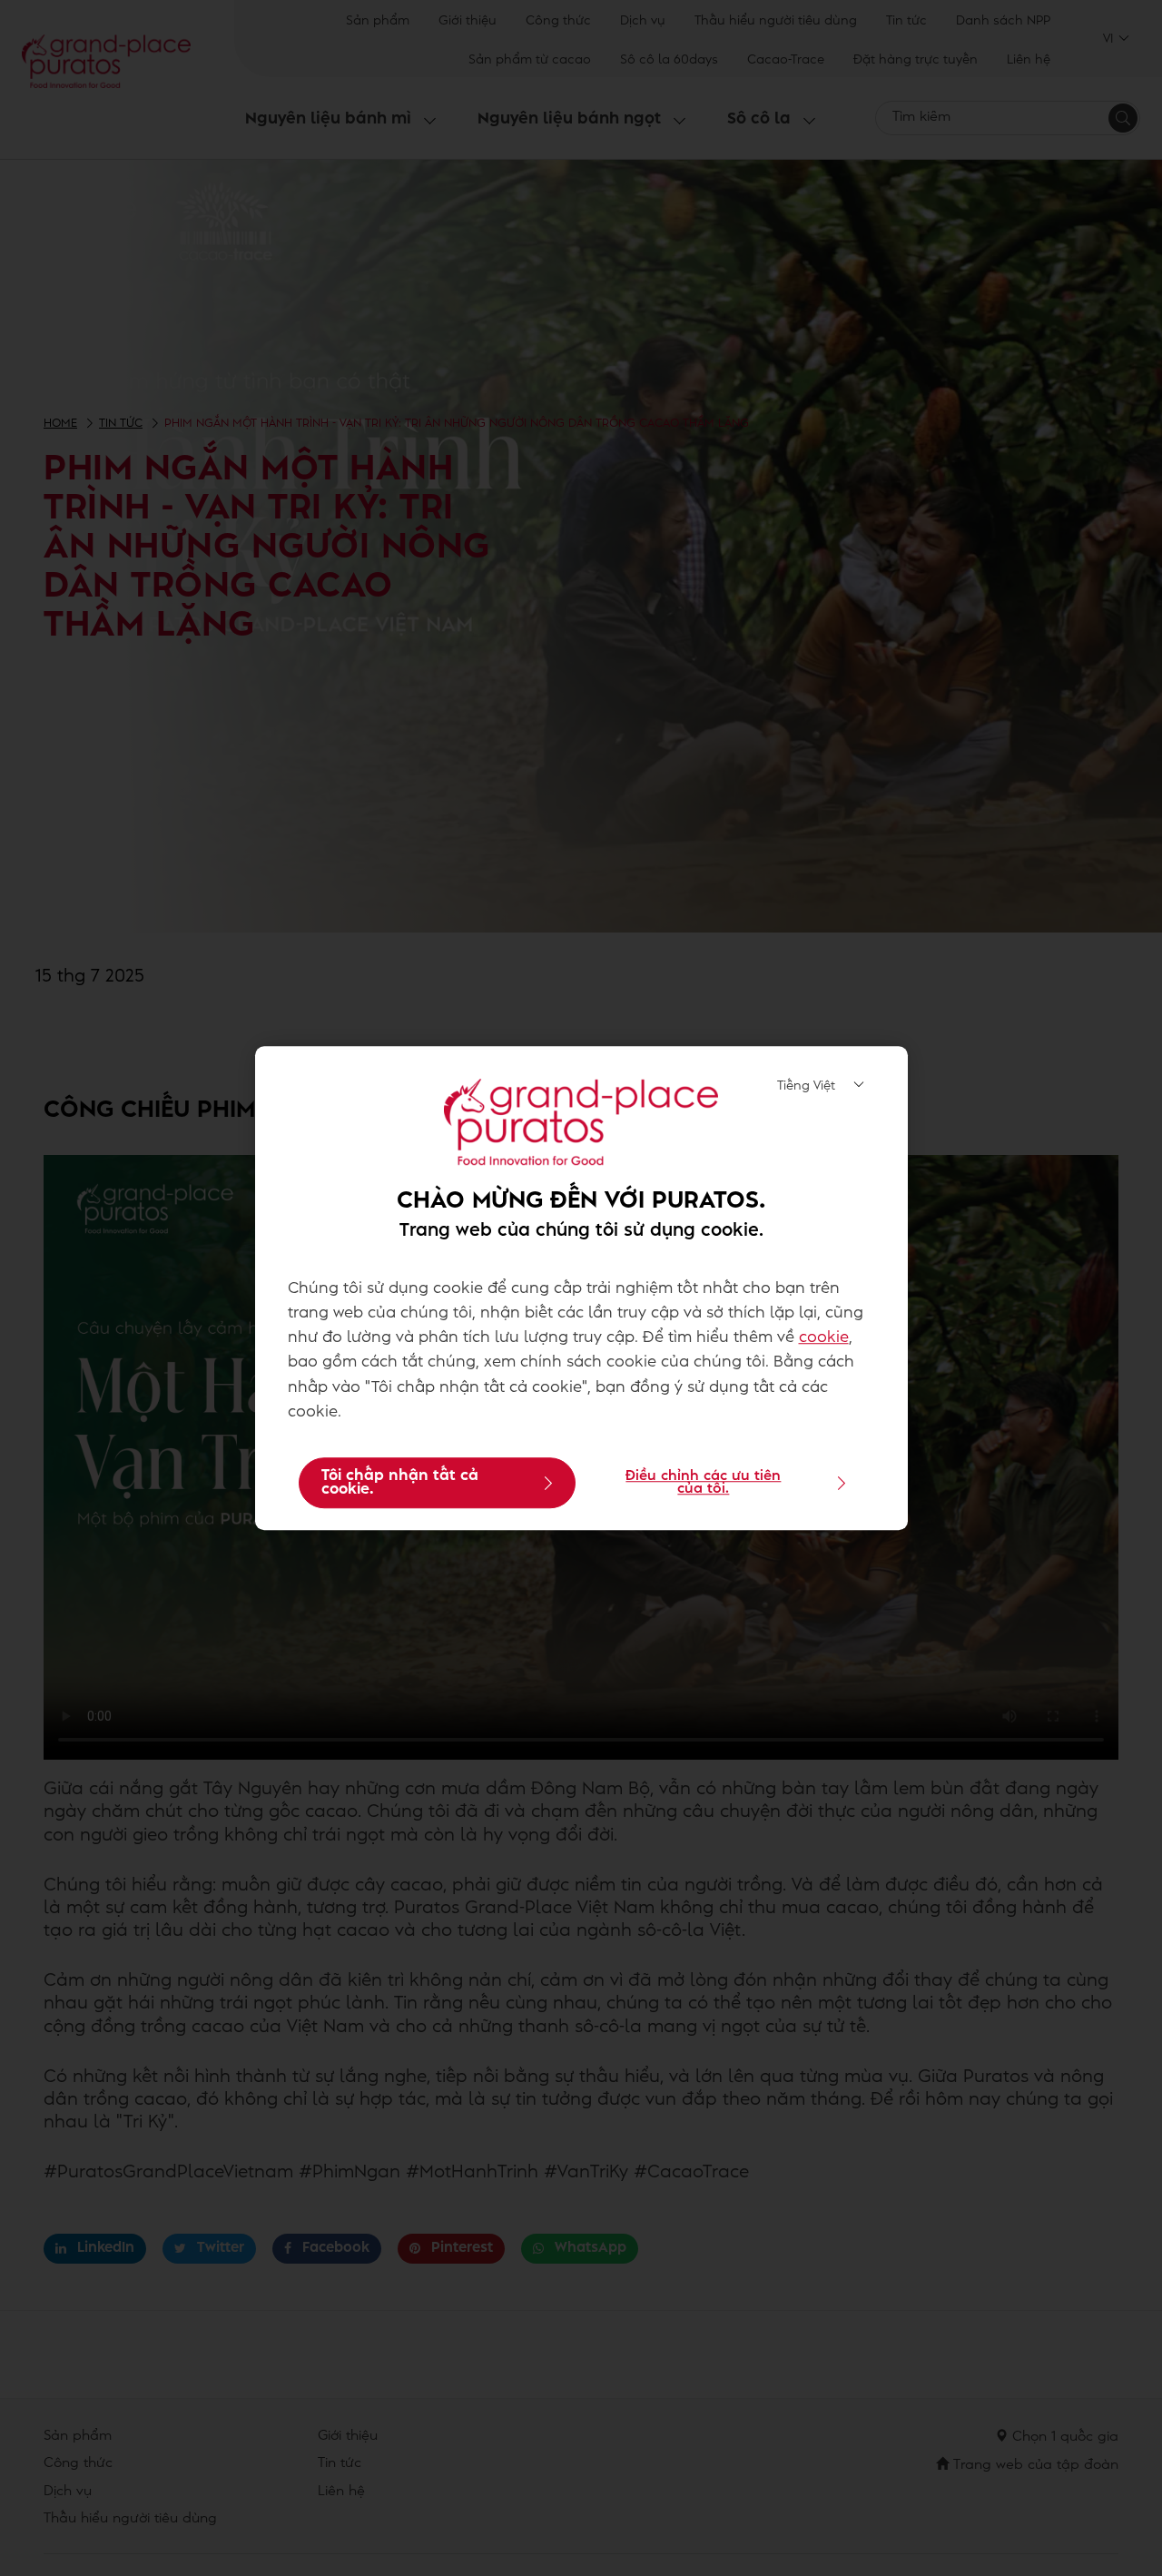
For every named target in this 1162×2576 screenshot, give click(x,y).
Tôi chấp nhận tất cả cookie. (400, 1483)
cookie (824, 1338)
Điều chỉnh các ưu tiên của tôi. (703, 1483)
